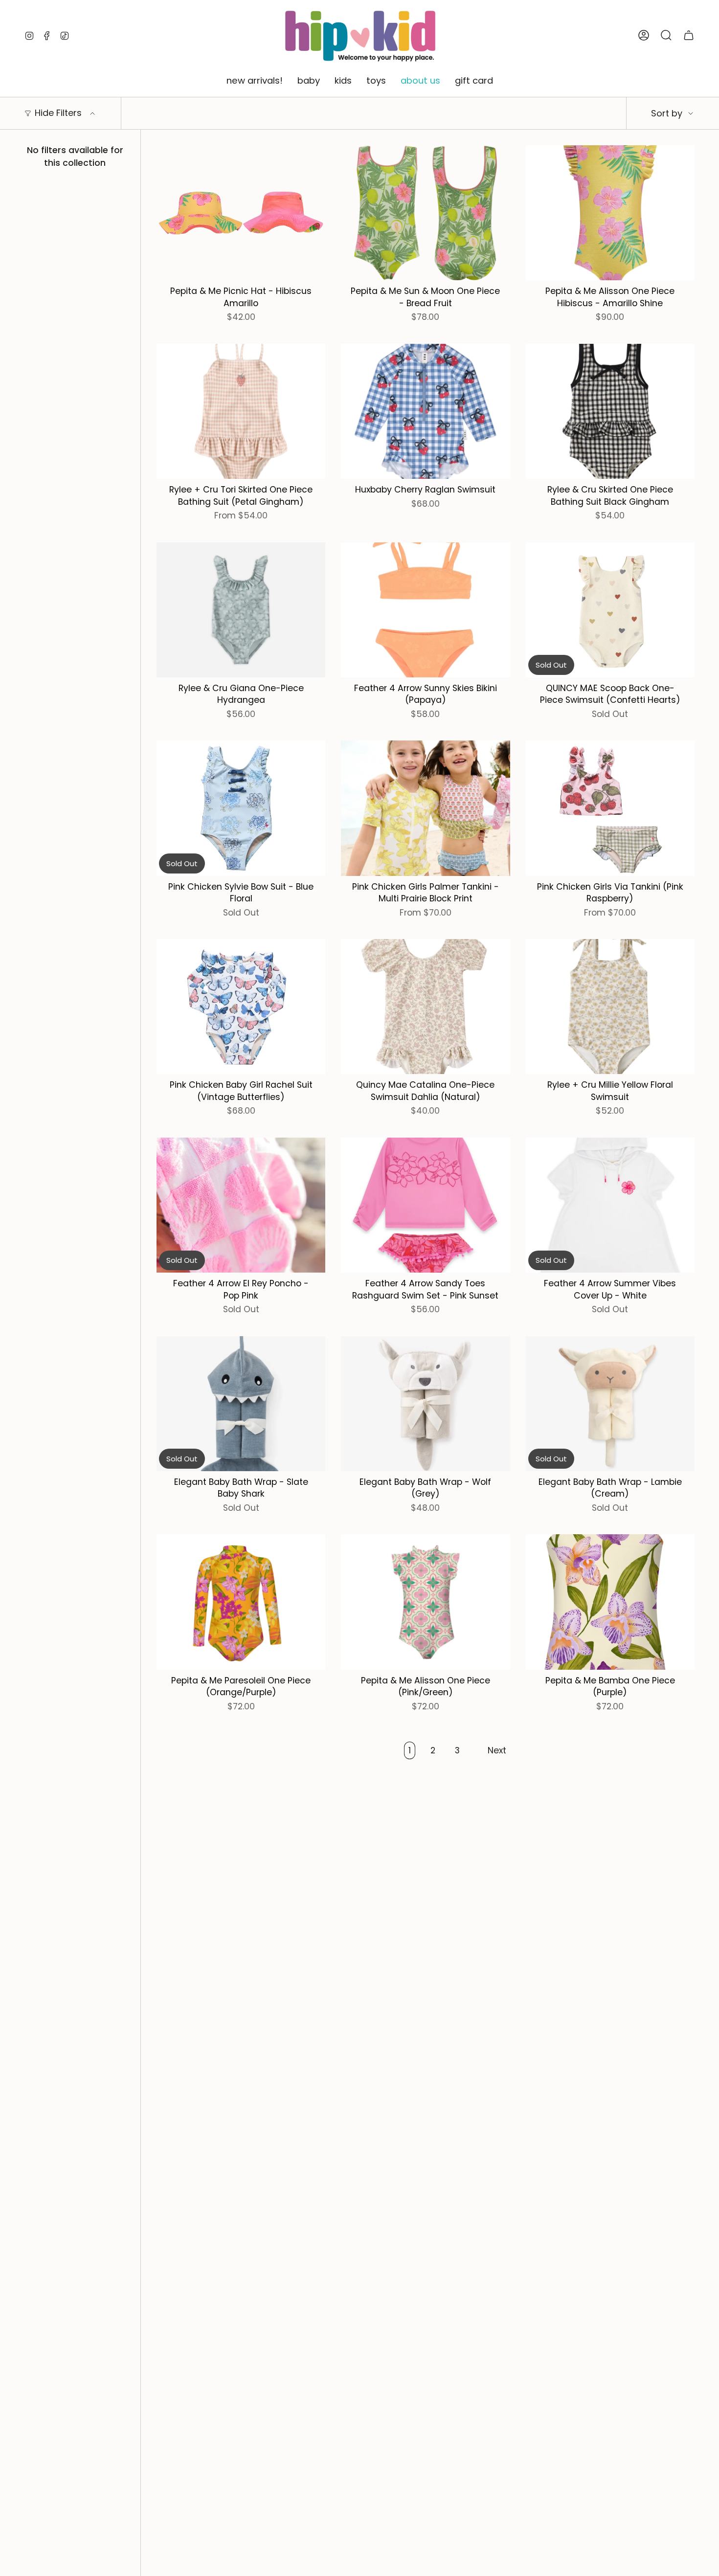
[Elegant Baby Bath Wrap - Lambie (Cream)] (610, 1404)
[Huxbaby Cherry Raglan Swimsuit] (425, 411)
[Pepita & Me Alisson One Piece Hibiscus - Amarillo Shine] (610, 213)
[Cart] (689, 35)
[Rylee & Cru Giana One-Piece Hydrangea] (241, 610)
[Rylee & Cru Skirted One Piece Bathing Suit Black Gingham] (610, 411)
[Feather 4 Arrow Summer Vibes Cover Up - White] (610, 1205)
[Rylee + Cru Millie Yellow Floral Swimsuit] (610, 1007)
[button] (255, 81)
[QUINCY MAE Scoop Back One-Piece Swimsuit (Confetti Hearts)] (610, 610)
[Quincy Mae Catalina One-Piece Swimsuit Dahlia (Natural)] (425, 1007)
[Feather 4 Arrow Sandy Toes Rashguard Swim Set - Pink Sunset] (425, 1205)
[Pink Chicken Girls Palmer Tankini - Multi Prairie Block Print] (425, 808)
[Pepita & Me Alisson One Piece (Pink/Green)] (425, 1602)
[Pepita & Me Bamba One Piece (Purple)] (610, 1602)
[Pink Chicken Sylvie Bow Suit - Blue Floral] (241, 808)
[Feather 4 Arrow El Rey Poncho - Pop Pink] (241, 1205)
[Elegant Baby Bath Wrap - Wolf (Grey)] (425, 1404)
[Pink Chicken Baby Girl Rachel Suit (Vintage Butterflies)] (241, 1007)
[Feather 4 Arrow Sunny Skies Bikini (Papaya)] (425, 610)
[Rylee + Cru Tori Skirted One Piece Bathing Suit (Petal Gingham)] (241, 411)
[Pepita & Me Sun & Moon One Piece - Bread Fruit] (425, 213)
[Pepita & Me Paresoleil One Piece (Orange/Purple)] (241, 1602)
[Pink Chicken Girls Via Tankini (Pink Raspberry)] (610, 808)
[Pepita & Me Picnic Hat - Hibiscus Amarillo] (241, 213)
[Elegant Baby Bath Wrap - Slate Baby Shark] (241, 1404)
